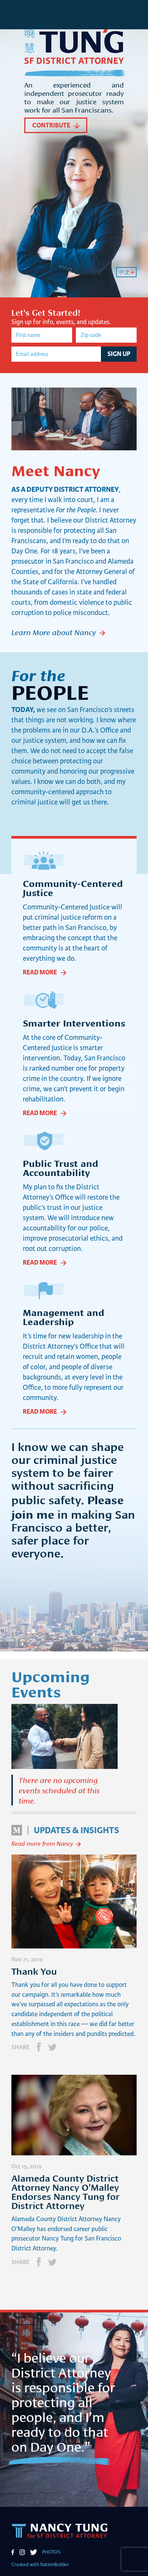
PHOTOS (51, 2552)
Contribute (51, 125)
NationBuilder (55, 2565)
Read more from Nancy (42, 1843)
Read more (40, 972)
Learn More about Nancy (54, 632)
